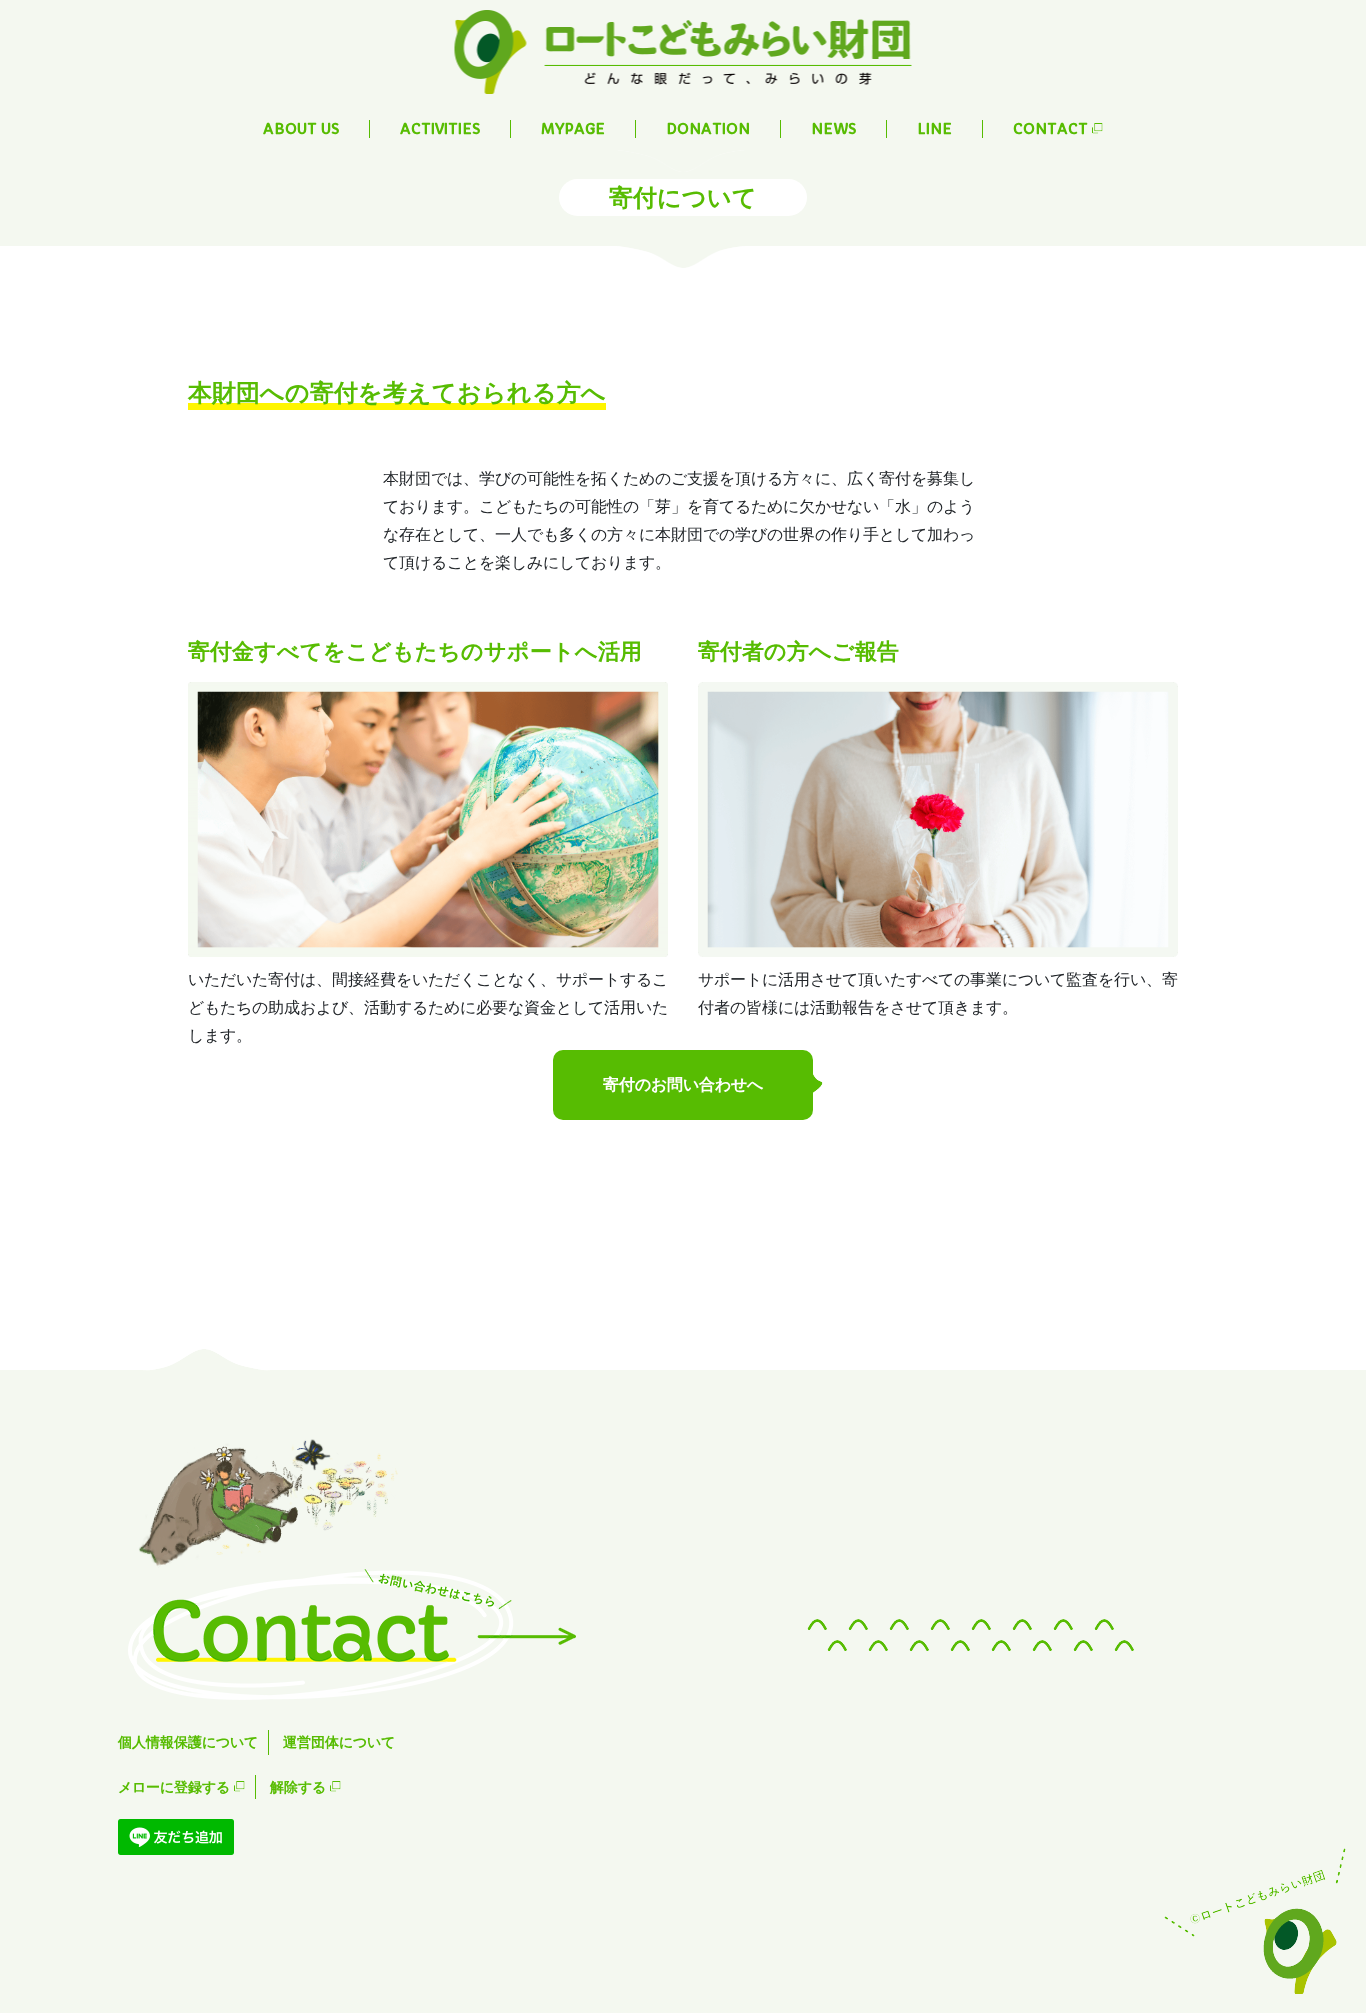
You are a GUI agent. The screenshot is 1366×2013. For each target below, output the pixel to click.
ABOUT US (301, 129)
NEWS (833, 129)
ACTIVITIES (440, 129)
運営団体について (339, 1742)
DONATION (708, 129)
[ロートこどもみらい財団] (683, 50)
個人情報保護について (188, 1742)
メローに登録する (176, 1787)
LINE (934, 129)
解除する (300, 1787)
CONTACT (1052, 129)
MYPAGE (573, 129)
